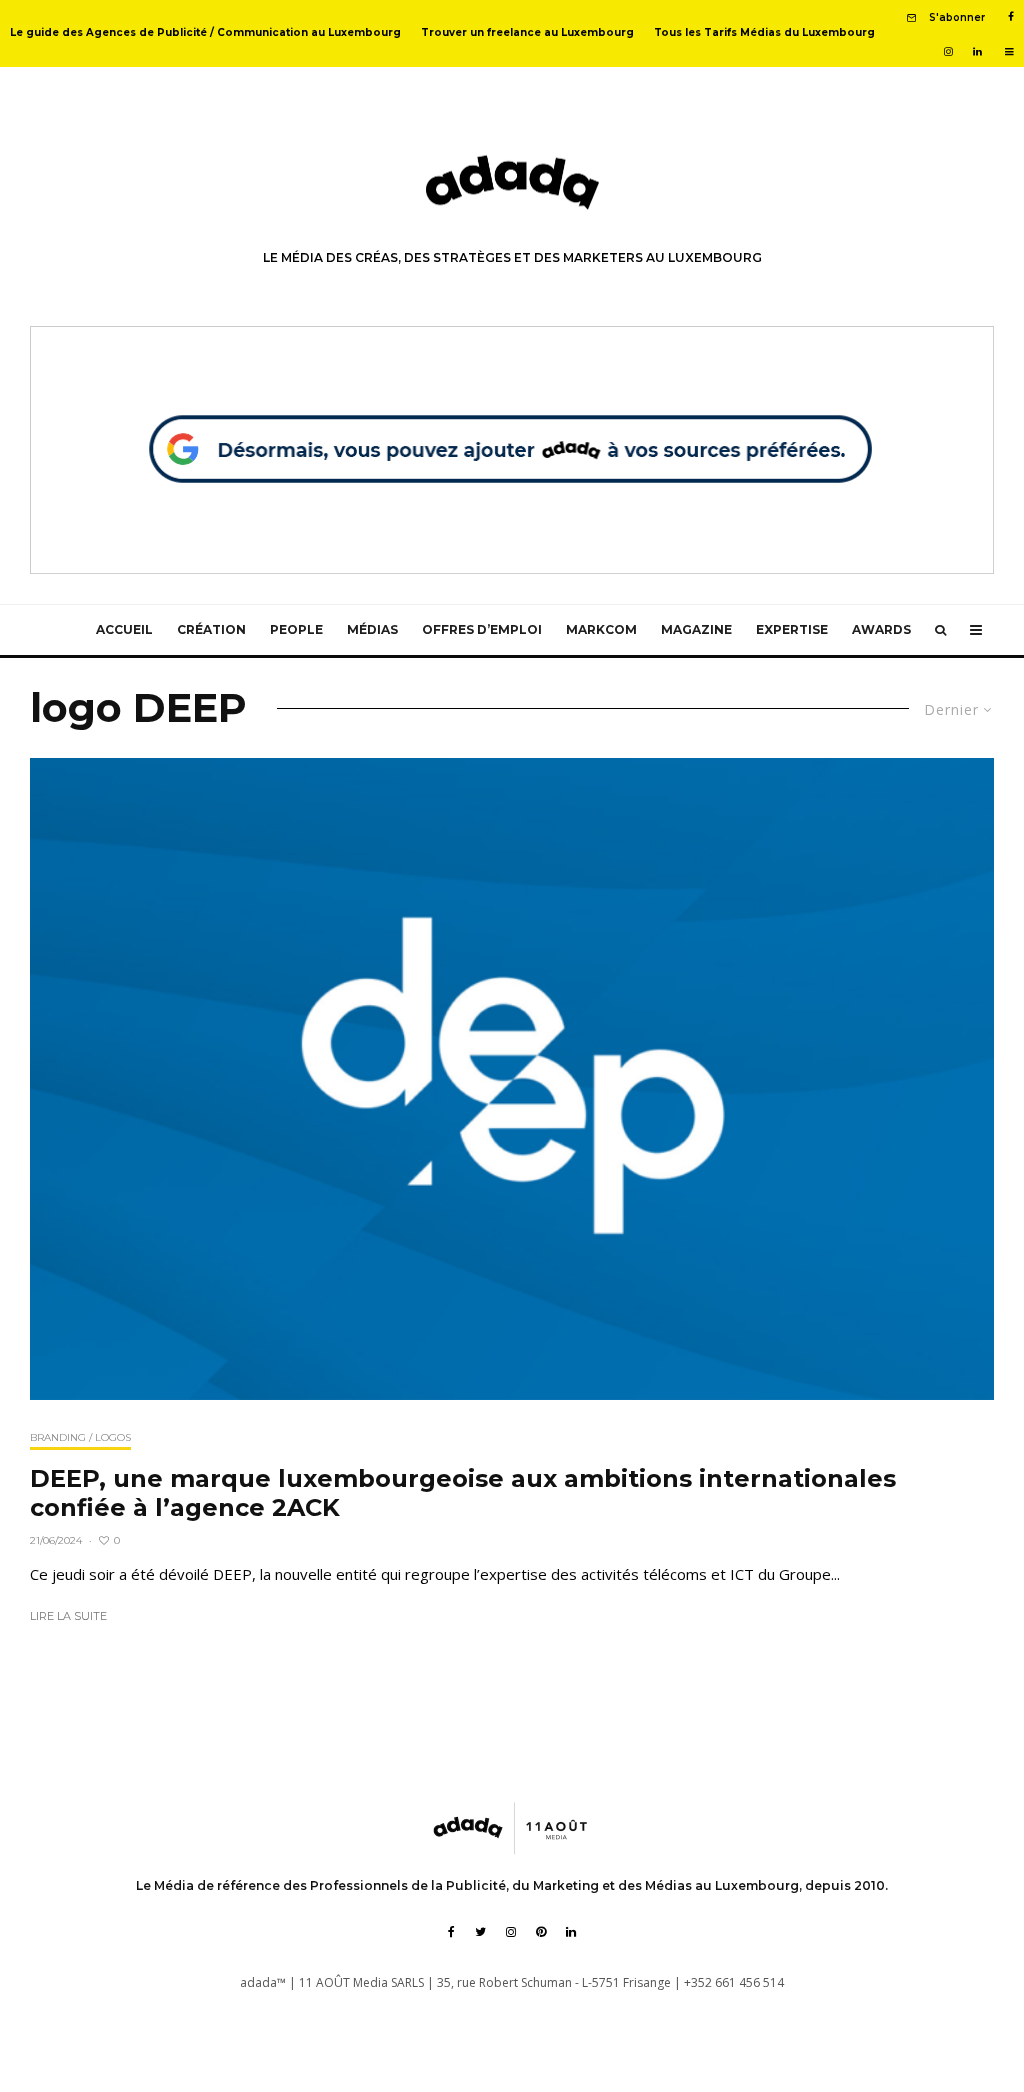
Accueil (124, 629)
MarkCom (601, 629)
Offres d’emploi (482, 629)
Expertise (792, 629)
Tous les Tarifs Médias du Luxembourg (764, 32)
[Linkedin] (977, 52)
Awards (881, 629)
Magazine (696, 629)
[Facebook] (1011, 17)
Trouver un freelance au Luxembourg (527, 32)
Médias (372, 629)
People (296, 629)
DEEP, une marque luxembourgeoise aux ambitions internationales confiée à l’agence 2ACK (463, 1493)
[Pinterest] (541, 1932)
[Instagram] (948, 52)
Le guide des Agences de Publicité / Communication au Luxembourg (205, 32)
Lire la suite (68, 1616)
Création (211, 629)
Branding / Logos (80, 1437)
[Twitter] (480, 1932)
